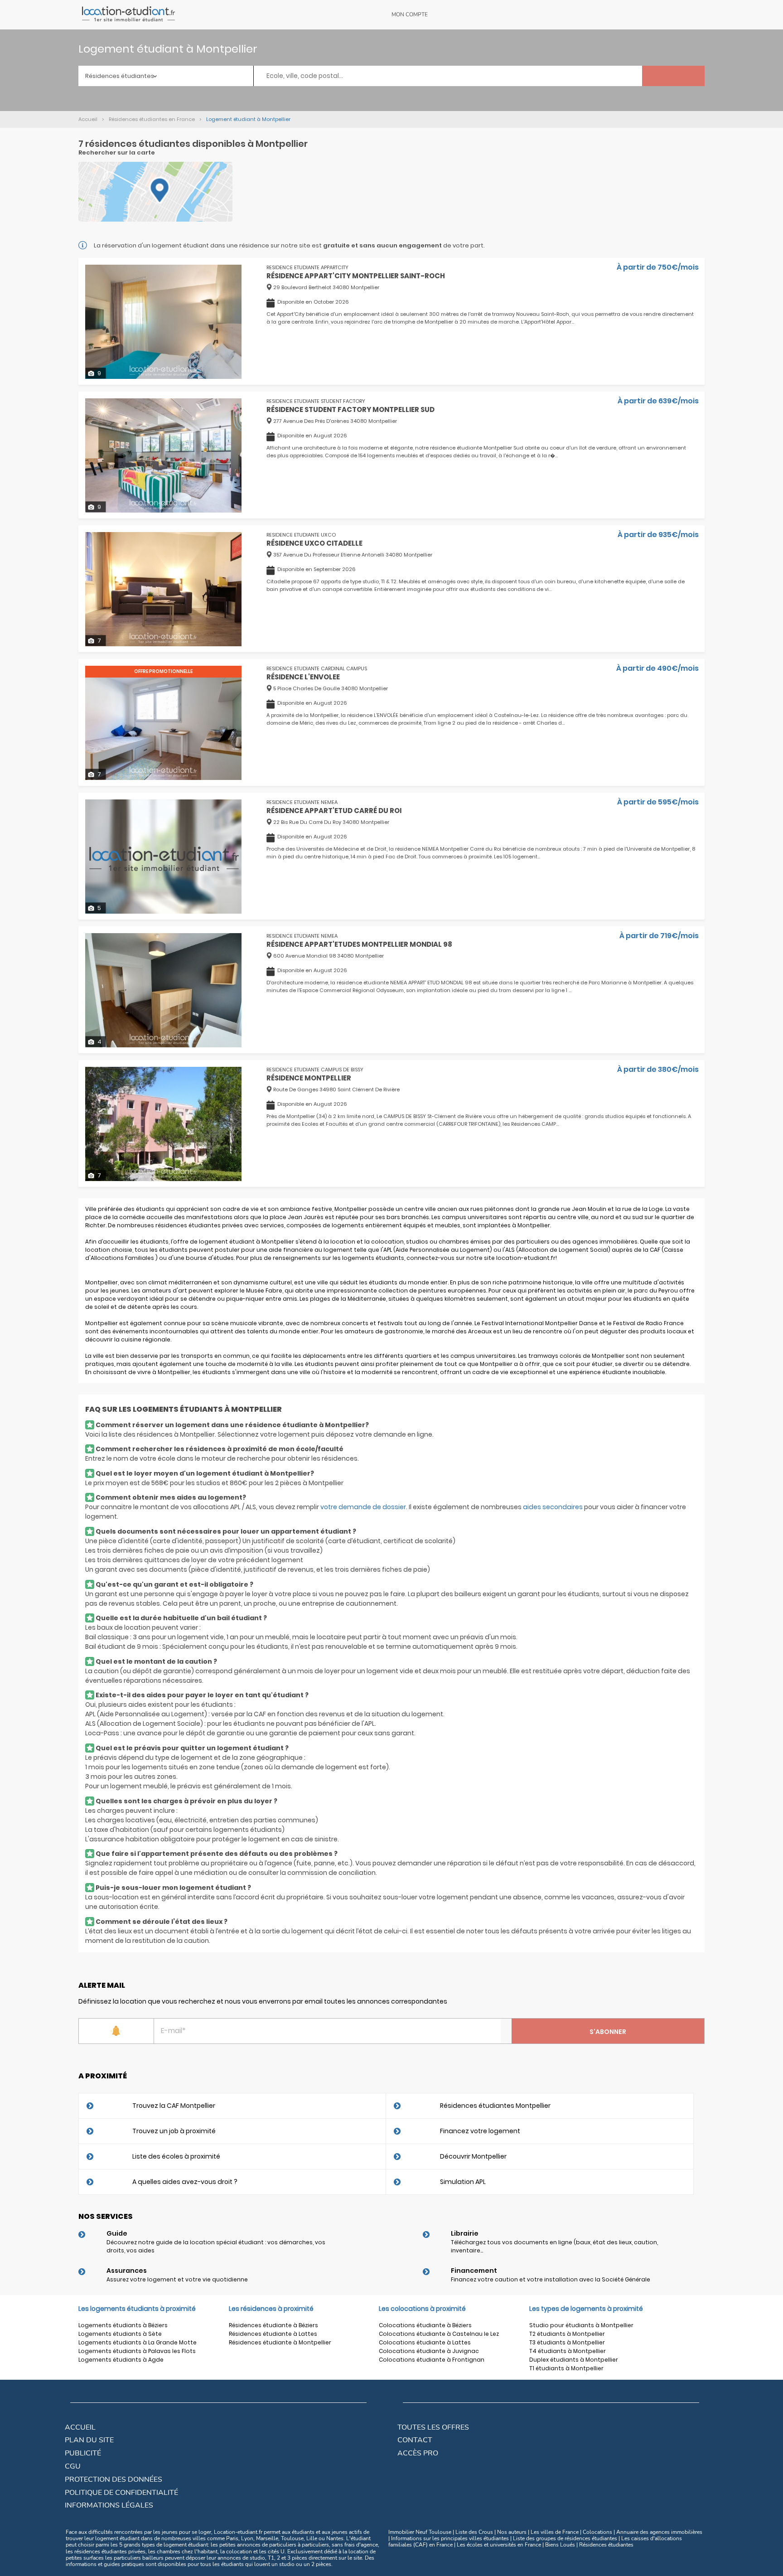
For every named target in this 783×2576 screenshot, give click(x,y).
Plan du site (89, 2440)
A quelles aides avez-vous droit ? (185, 2182)
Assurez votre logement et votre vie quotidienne (177, 2279)
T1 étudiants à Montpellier (566, 2368)
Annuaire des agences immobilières (659, 2532)
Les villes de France (555, 2532)
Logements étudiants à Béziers (123, 2325)
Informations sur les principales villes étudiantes (450, 2538)
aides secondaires (553, 1507)
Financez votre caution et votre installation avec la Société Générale (551, 2279)
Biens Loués (560, 2545)
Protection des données (114, 2479)
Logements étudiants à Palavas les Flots (137, 2351)
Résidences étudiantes (606, 2545)
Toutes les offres (433, 2427)
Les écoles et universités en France (499, 2545)
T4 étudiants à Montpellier (568, 2351)
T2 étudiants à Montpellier (567, 2334)
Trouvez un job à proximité (174, 2131)
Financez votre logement (480, 2131)
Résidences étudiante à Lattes (273, 2334)
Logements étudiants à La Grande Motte (138, 2342)
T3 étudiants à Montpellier (567, 2342)
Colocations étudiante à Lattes (425, 2342)
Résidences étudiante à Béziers (273, 2325)
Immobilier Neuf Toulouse (420, 2532)
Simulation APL (463, 2182)
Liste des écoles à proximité (176, 2156)
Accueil (80, 2427)
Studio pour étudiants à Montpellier (581, 2325)
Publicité (83, 2453)
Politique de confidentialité (121, 2493)
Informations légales (109, 2505)
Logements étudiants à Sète (120, 2334)
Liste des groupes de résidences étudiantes (565, 2538)
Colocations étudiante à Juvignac (429, 2351)
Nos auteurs (512, 2532)
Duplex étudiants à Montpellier (574, 2360)
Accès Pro (418, 2453)
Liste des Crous (474, 2532)
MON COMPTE (410, 15)
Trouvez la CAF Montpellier (174, 2106)
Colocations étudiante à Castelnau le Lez (439, 2334)
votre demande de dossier (363, 1507)
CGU (73, 2466)
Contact (415, 2440)
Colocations (597, 2532)
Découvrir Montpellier (473, 2156)
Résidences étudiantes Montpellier (495, 2106)
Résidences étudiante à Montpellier (280, 2342)
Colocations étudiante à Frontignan (432, 2360)
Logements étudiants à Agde (121, 2360)
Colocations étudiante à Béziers (425, 2325)
